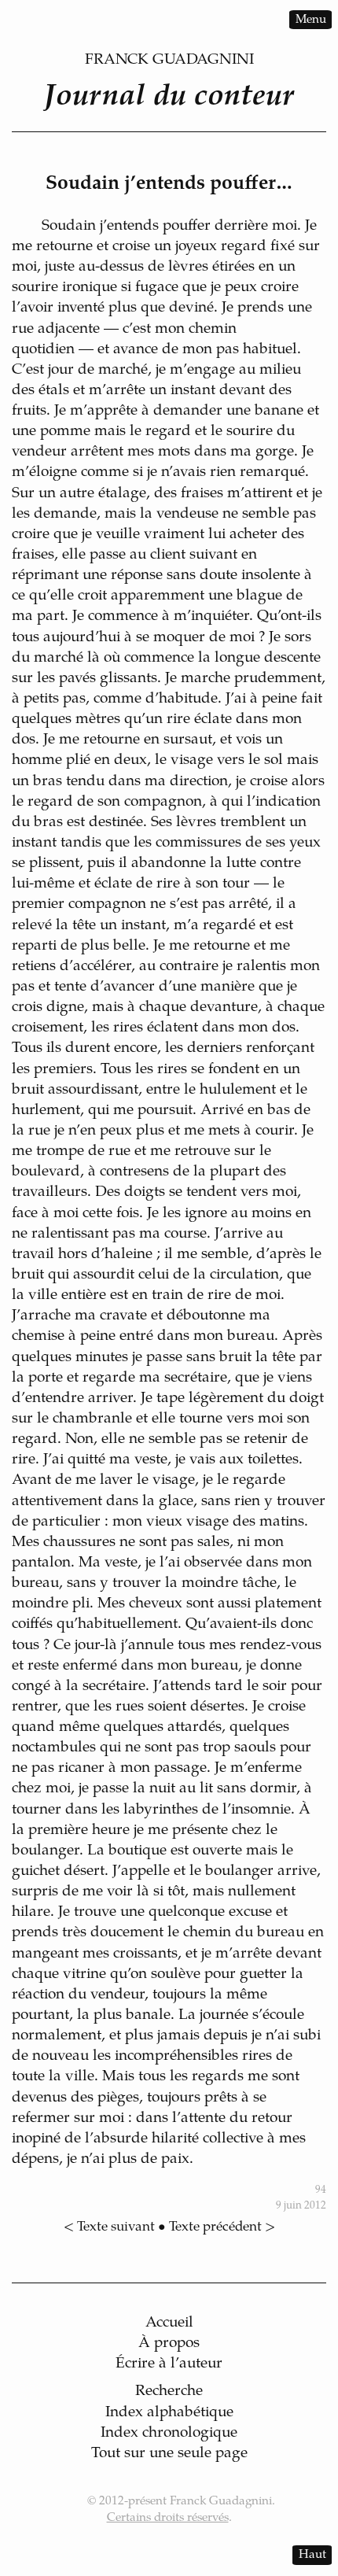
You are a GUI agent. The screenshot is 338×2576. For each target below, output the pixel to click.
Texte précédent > (222, 2227)
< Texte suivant (109, 2227)
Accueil (169, 2323)
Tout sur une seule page (169, 2454)
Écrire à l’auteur (169, 2364)
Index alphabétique (169, 2413)
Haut (312, 2555)
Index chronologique (169, 2433)
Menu (311, 19)
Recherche (169, 2391)
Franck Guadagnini (169, 60)
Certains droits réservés (168, 2518)
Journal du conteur (169, 98)
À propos (169, 2343)
